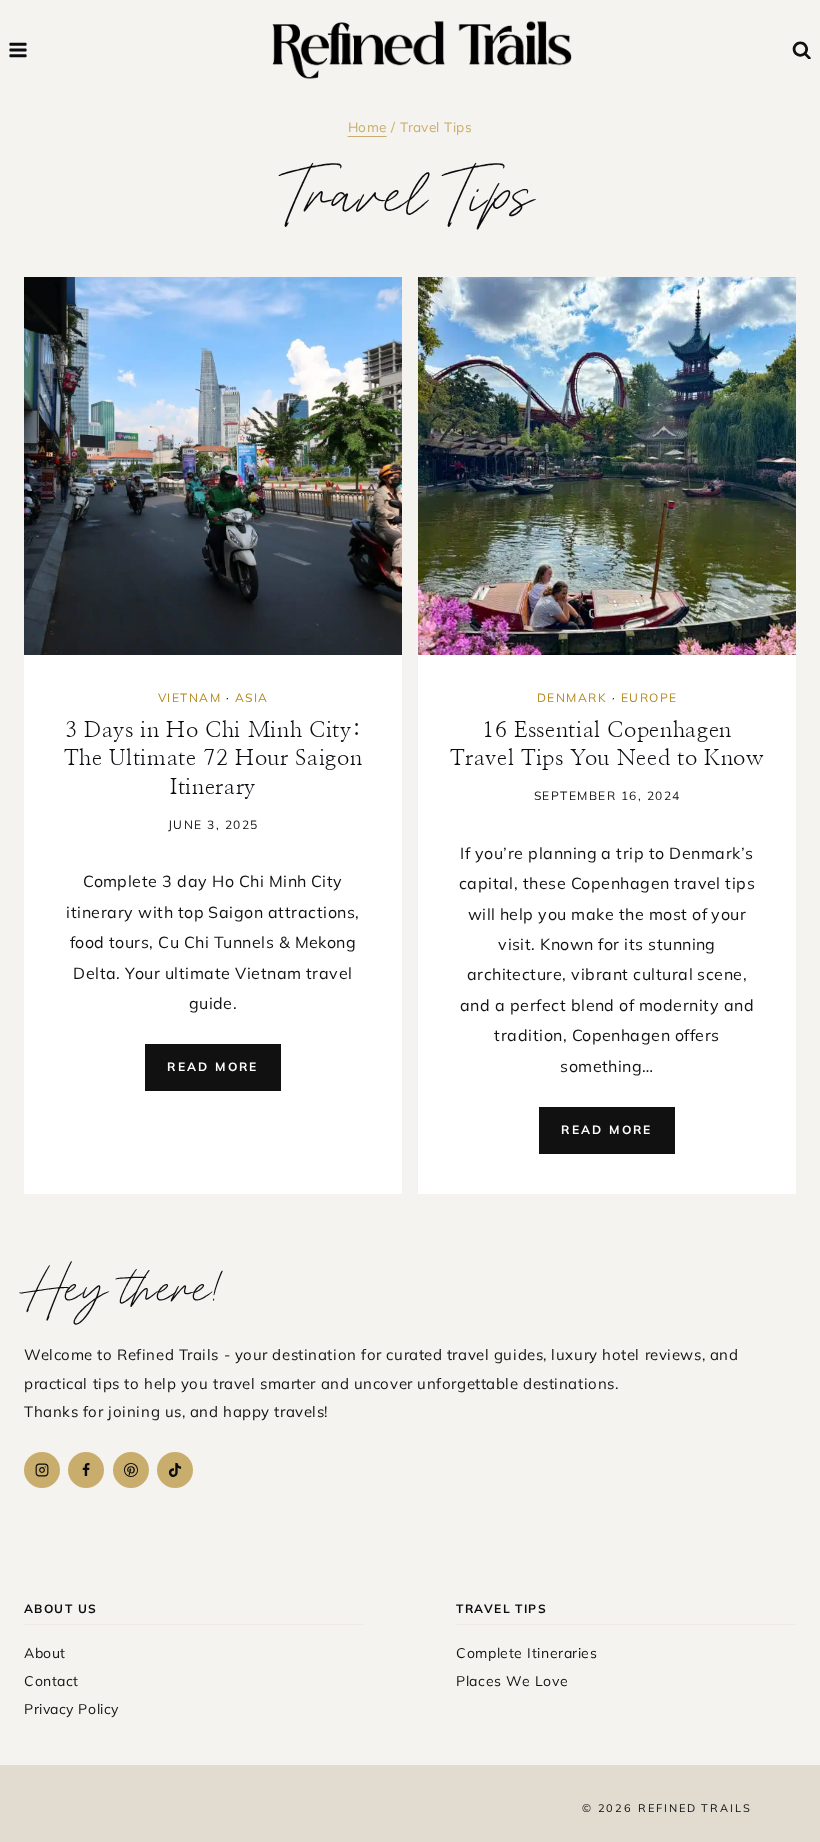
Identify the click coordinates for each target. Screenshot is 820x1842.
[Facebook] (86, 1470)
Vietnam (190, 697)
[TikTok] (175, 1470)
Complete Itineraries (526, 1653)
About (45, 1653)
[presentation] (213, 466)
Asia (252, 697)
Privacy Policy (71, 1709)
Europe (649, 697)
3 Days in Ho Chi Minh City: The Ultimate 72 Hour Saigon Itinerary (213, 758)
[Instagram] (42, 1470)
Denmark (572, 697)
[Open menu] (18, 49)
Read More (224, 1074)
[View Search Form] (802, 50)
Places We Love (512, 1681)
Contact (51, 1681)
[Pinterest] (131, 1470)
